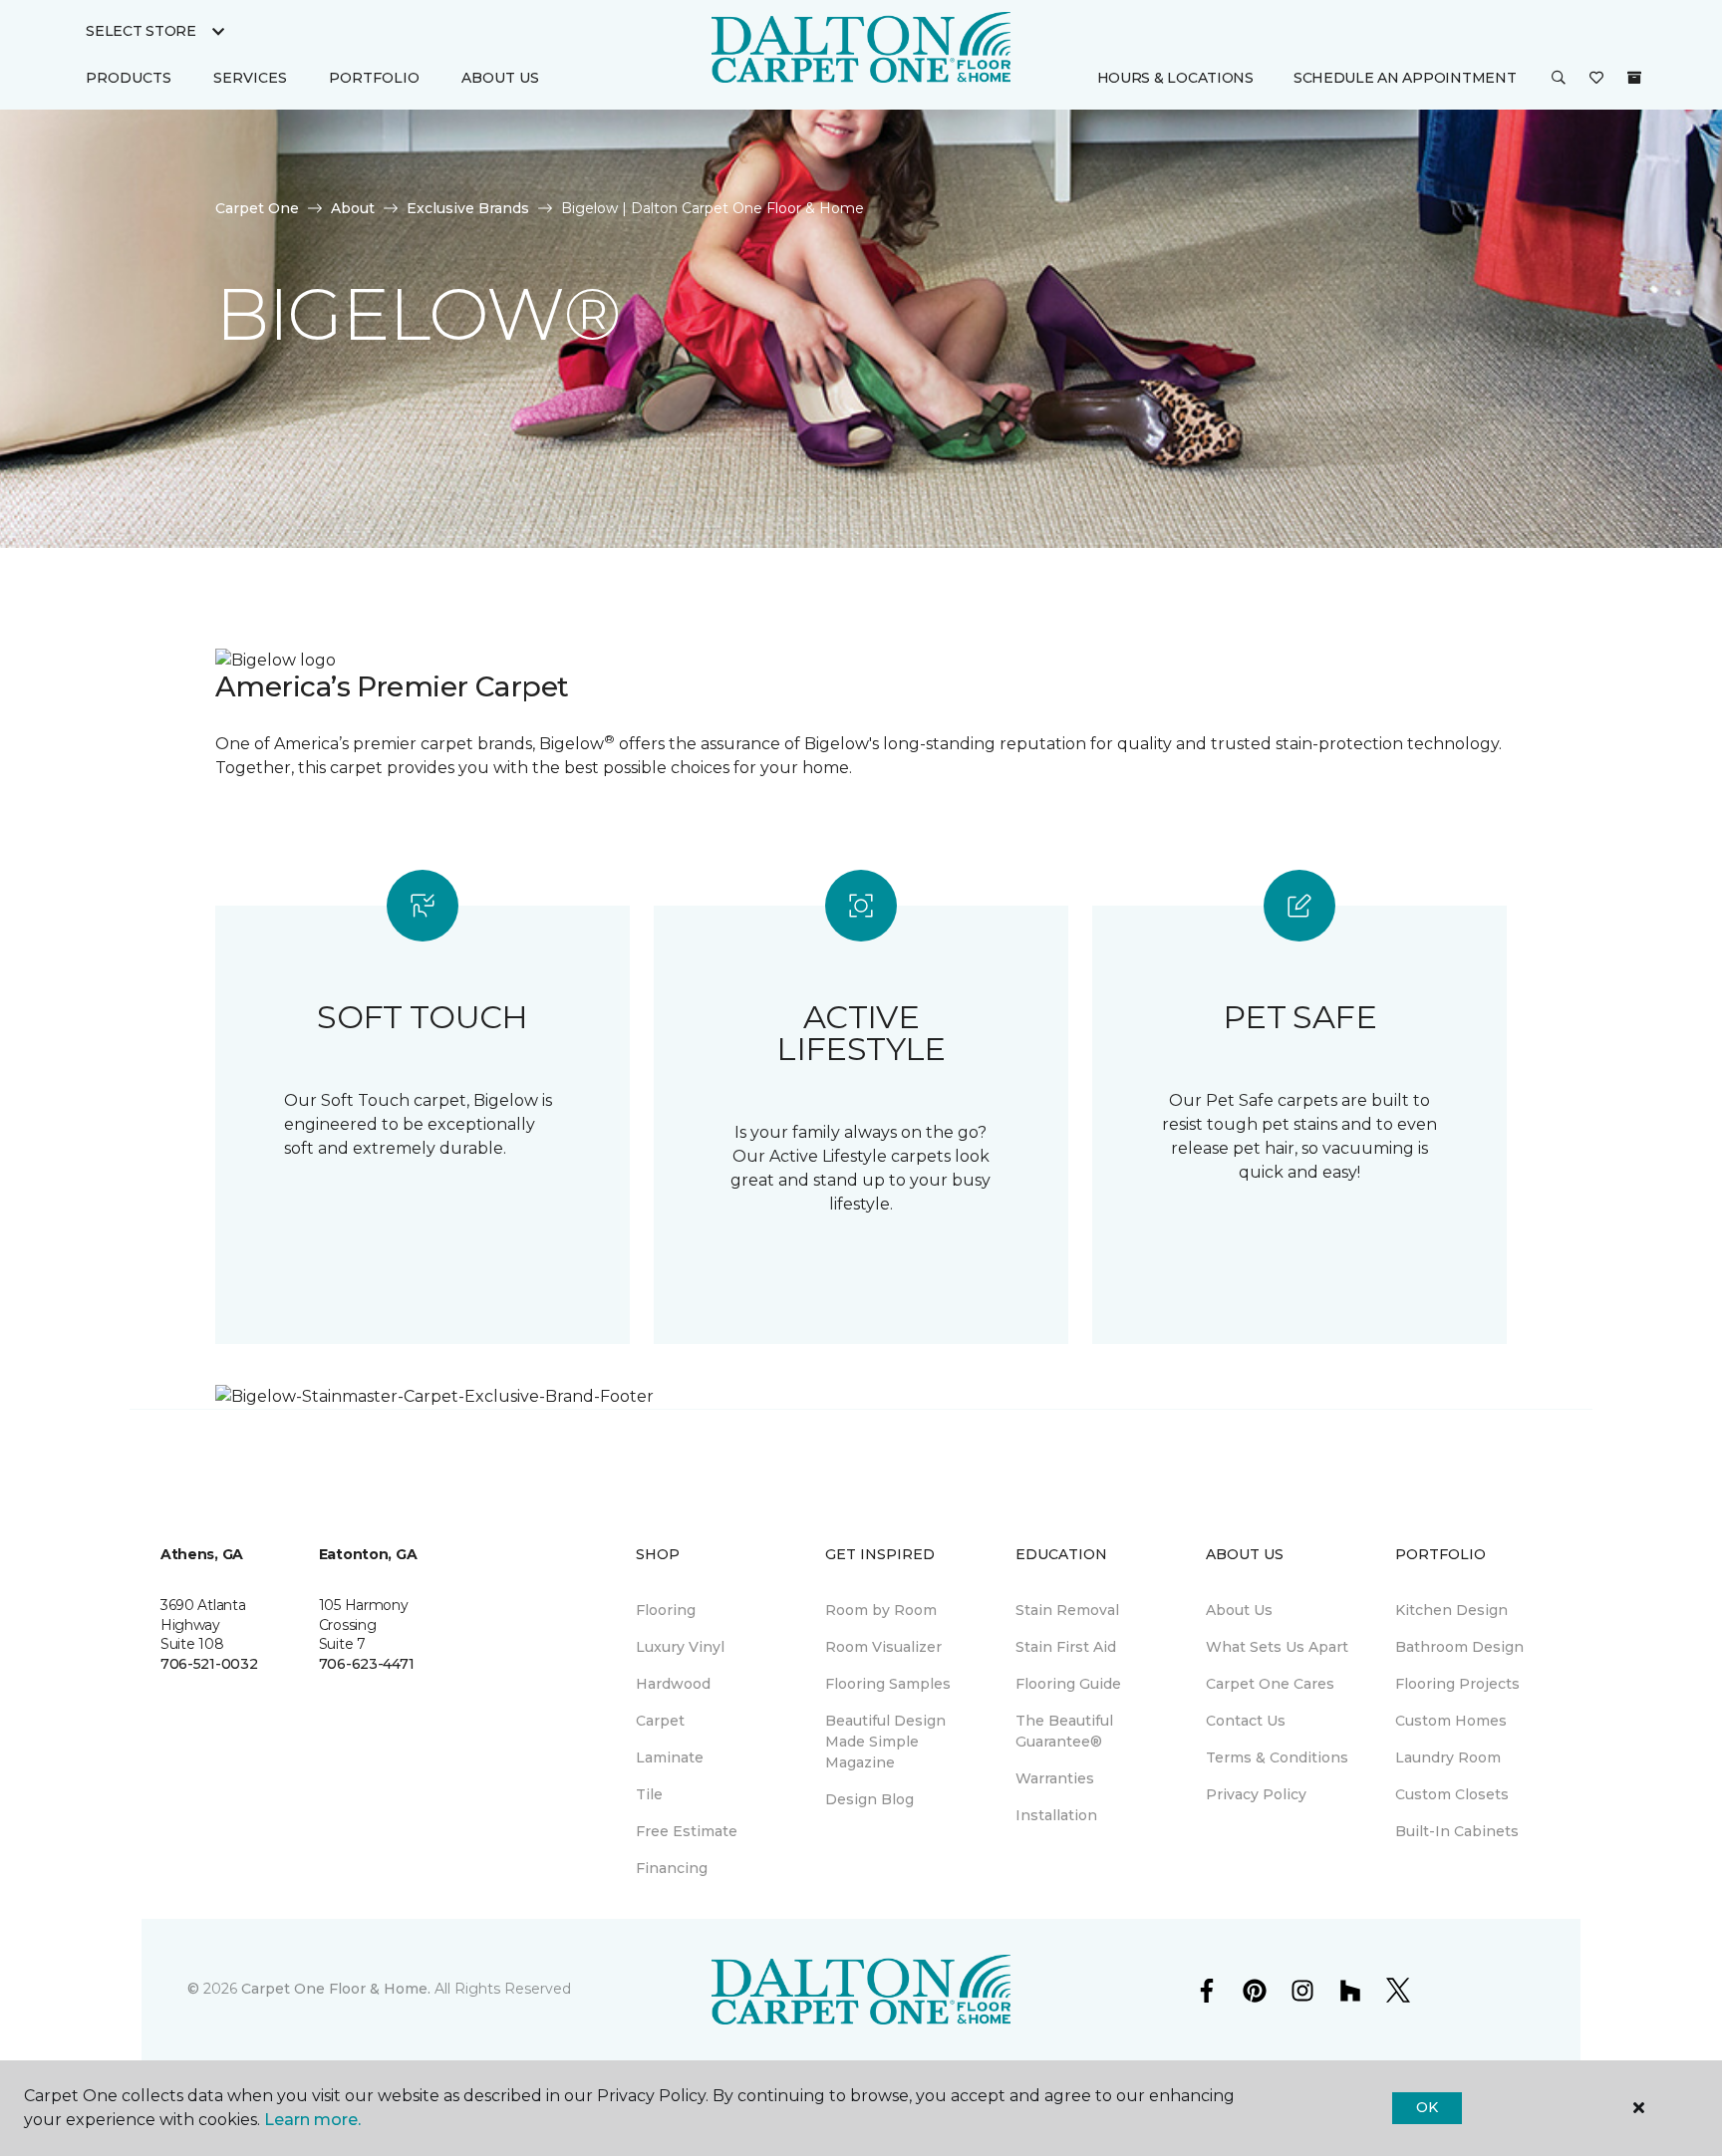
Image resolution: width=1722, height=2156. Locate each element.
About (353, 208)
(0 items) (1634, 78)
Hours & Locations (1175, 78)
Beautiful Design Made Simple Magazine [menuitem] (885, 1742)
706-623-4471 (367, 1664)
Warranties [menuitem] (1055, 1778)
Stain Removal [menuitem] (1067, 1610)
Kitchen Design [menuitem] (1451, 1610)
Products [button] (129, 78)
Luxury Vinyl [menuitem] (680, 1647)
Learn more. (312, 2120)
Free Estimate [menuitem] (687, 1831)
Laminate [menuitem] (670, 1757)
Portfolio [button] (374, 78)
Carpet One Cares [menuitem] (1270, 1684)
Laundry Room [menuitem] (1448, 1757)
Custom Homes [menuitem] (1451, 1721)
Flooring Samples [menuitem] (888, 1684)
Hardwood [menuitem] (673, 1684)
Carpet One (257, 208)
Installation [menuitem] (1056, 1815)
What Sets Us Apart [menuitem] (1277, 1647)
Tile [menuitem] (649, 1794)
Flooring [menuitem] (666, 1610)
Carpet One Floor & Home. (336, 1989)
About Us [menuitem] (1239, 1610)
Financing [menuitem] (672, 1868)
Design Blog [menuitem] (869, 1799)
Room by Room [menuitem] (881, 1610)
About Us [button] (500, 78)
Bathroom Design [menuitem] (1459, 1647)
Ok (1427, 2107)
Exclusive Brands (468, 208)
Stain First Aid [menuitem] (1066, 1647)
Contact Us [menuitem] (1246, 1721)
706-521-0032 (209, 1664)
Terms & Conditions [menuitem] (1277, 1757)
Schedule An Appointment (1405, 78)
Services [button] (250, 78)
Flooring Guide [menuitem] (1068, 1684)
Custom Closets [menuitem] (1452, 1794)
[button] (1559, 79)
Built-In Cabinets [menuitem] (1457, 1831)
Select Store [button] (141, 31)
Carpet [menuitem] (660, 1721)
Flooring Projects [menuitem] (1457, 1684)
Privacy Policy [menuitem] (1256, 1794)
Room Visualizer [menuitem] (883, 1647)
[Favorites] (1596, 79)
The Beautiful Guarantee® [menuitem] (1064, 1731)
